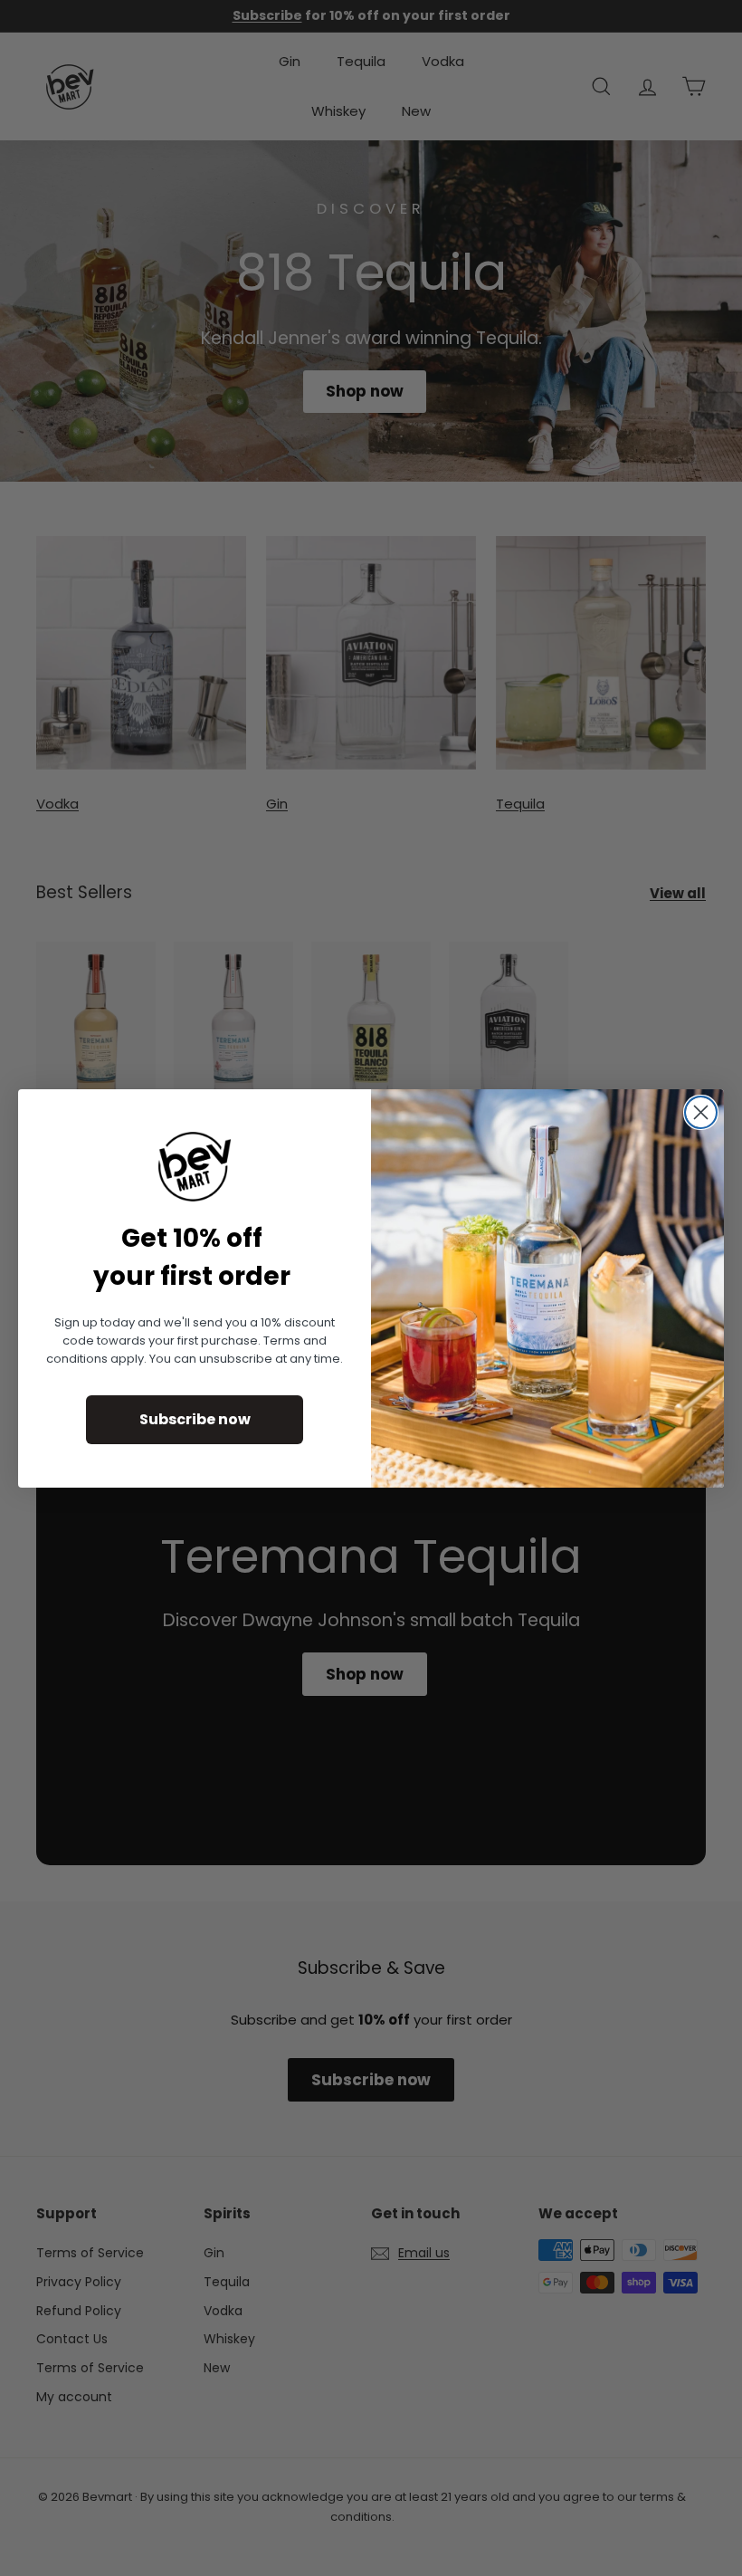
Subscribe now (195, 1419)
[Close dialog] (701, 1112)
